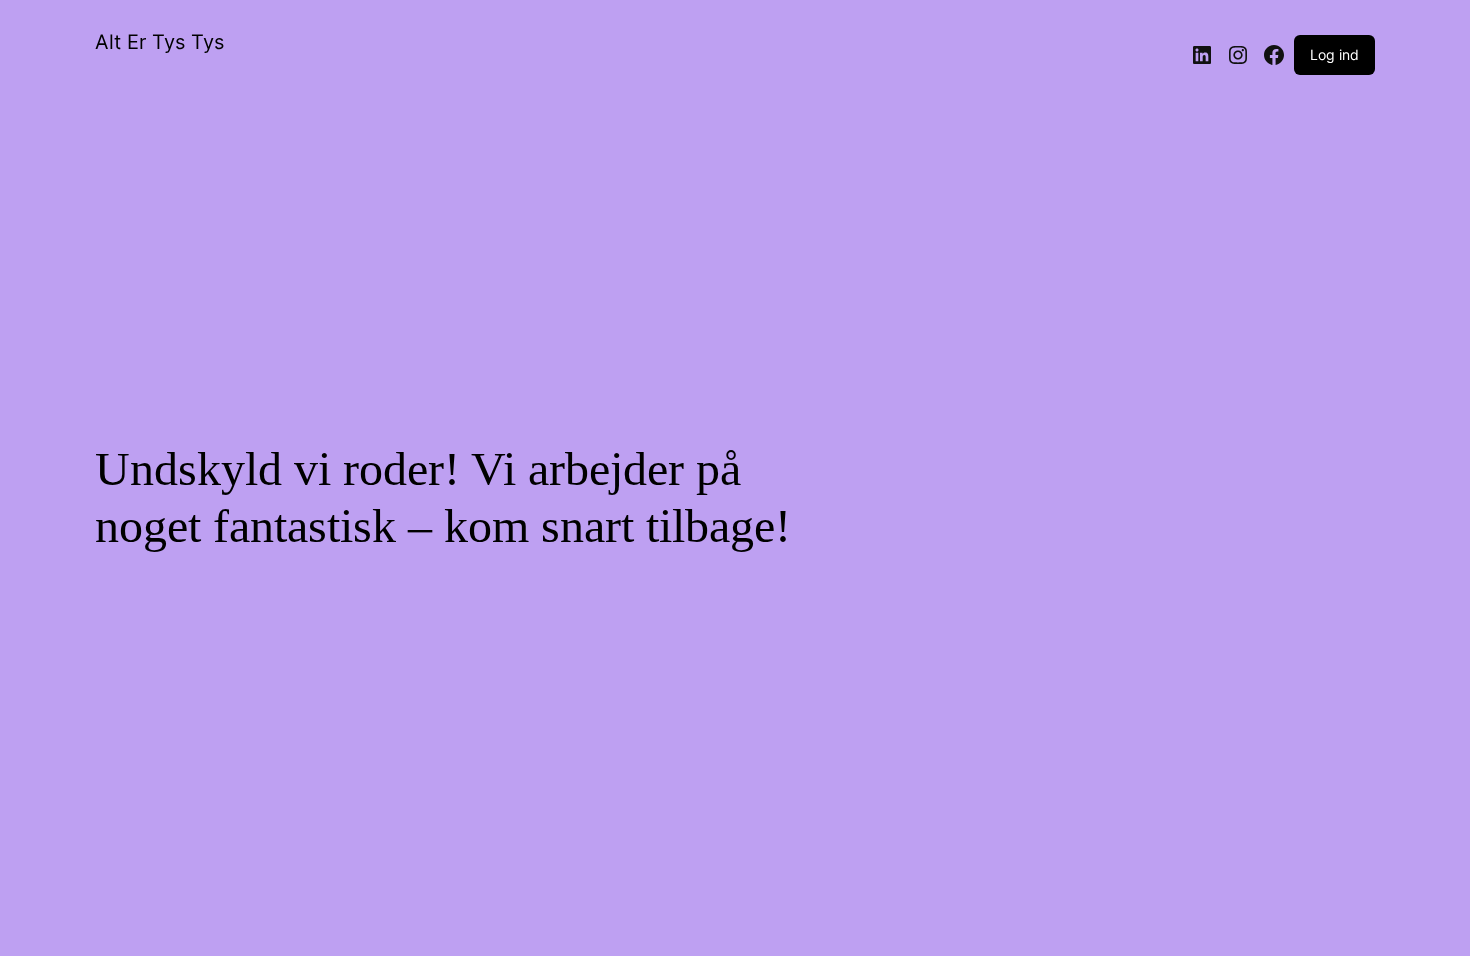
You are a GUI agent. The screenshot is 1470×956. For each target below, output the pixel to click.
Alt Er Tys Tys (159, 42)
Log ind (1334, 54)
